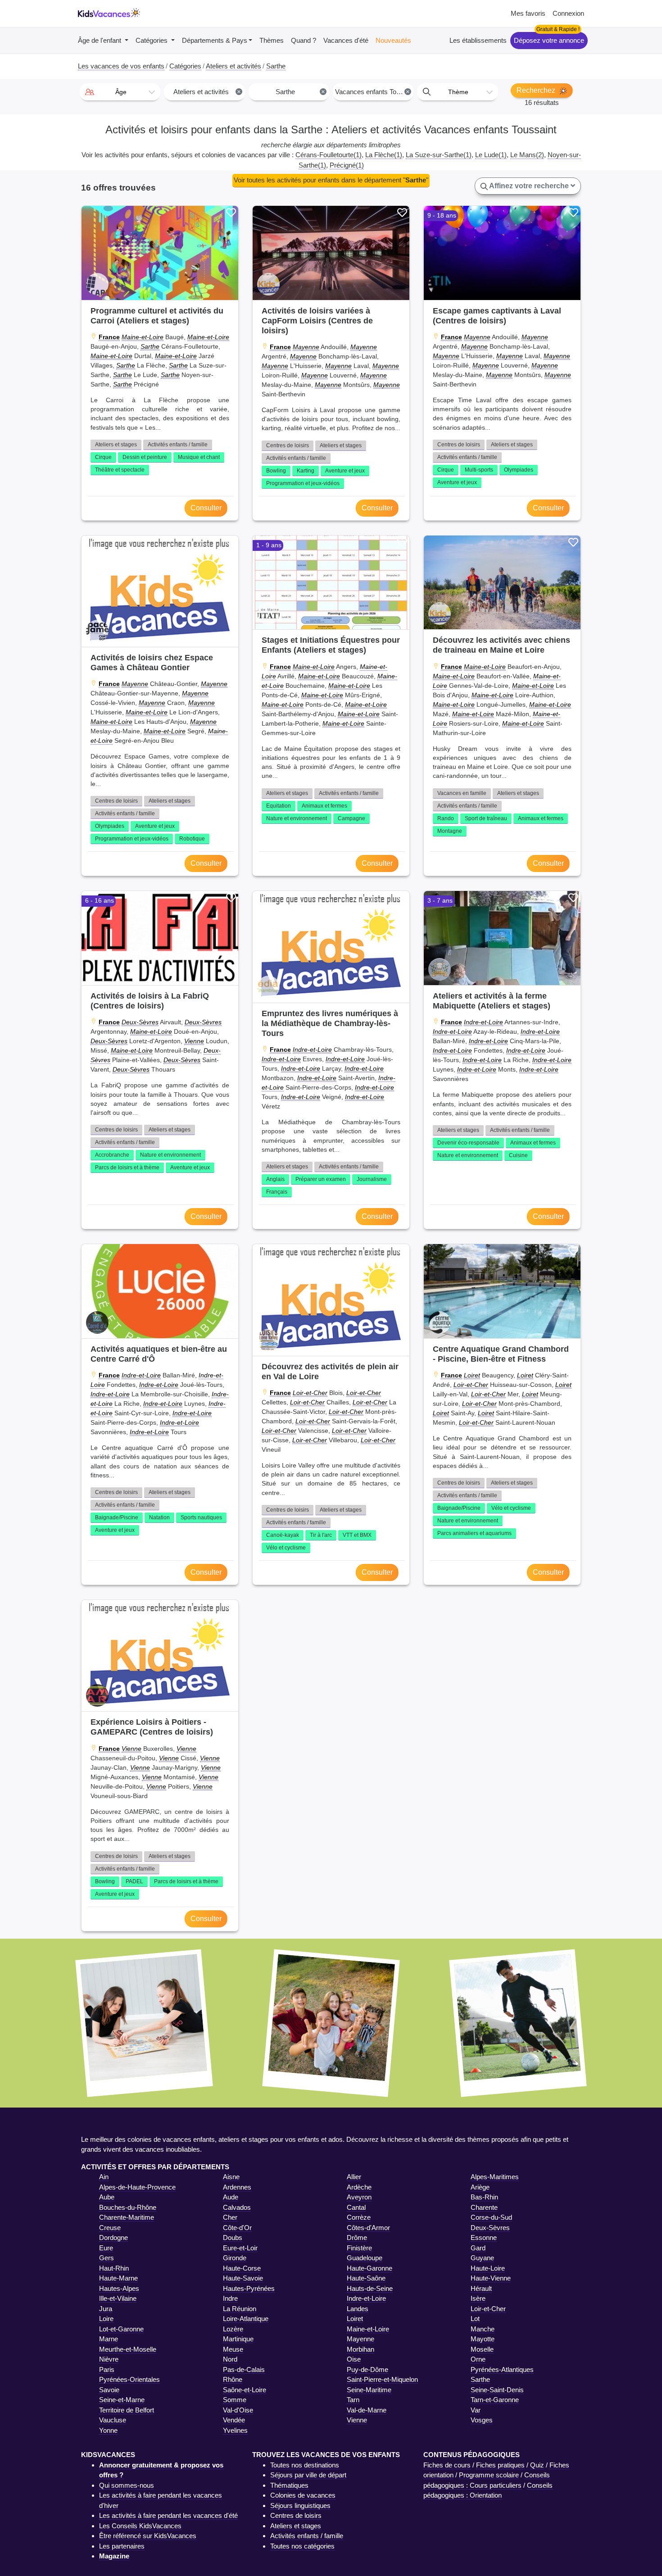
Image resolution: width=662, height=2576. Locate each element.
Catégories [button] (152, 40)
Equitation (279, 806)
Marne (109, 2339)
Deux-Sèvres (140, 1022)
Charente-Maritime (127, 2217)
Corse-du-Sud (491, 2217)
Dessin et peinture (145, 457)
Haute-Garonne (370, 2268)
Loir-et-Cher (310, 1393)
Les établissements (478, 40)
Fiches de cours (447, 2465)
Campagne (351, 818)
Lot (475, 2319)
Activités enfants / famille (178, 445)
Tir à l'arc (321, 1535)
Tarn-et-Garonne (495, 2400)
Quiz (537, 2465)
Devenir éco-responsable (468, 1143)
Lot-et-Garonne (121, 2329)
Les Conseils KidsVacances (140, 2526)
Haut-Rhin (114, 2268)
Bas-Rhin (484, 2197)
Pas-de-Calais (244, 2369)
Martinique (238, 2339)
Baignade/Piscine (117, 1517)
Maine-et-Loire (143, 337)
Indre (230, 2298)
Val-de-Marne (367, 2410)
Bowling (276, 471)
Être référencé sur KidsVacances (148, 2536)
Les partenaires (122, 2546)
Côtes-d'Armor (368, 2228)
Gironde (235, 2258)
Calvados (237, 2207)
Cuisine (518, 1155)
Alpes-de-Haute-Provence (137, 2187)
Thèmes (272, 40)
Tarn (353, 2400)
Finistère (359, 2248)
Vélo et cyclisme (286, 1548)
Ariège (480, 2187)
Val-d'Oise (238, 2410)
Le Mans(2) (527, 155)
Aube (107, 2197)
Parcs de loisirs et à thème (127, 1168)
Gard (478, 2248)
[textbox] (120, 92)
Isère (478, 2298)
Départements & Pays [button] (215, 40)
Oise (354, 2359)
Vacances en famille (462, 793)
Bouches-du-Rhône (128, 2207)
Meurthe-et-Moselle (128, 2349)
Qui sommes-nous (127, 2485)
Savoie (109, 2390)
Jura (106, 2309)
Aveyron (359, 2197)
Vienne (194, 1041)
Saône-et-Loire (245, 2390)
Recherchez (537, 90)
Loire (106, 2319)
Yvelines (235, 2430)
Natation (159, 1517)
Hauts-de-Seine (370, 2288)
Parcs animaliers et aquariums (474, 1533)
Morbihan (360, 2349)
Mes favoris (528, 13)
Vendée (234, 2420)
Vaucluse (113, 2420)
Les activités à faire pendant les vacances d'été (168, 2515)
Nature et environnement (297, 818)
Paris (107, 2369)
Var (476, 2410)
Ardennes (237, 2187)
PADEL (134, 1881)
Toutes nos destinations (305, 2465)
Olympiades (519, 470)
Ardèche (359, 2187)
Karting (306, 471)
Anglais (275, 1179)
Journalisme (372, 1179)
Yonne (108, 2430)
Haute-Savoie (243, 2278)
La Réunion (240, 2309)
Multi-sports (479, 470)
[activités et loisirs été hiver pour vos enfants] (109, 14)
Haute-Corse (242, 2268)
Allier (354, 2177)
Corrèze (359, 2217)
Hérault (481, 2288)
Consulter (206, 508)
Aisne (231, 2177)
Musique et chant (199, 457)
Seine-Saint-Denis (497, 2390)
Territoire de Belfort (127, 2410)
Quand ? (304, 40)
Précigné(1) (347, 165)
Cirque (103, 457)
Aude (231, 2197)
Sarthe (150, 346)
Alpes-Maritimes (495, 2177)
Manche (483, 2329)
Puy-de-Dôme (367, 2369)
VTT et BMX (357, 1535)
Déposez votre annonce (549, 40)
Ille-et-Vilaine (118, 2298)
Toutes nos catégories (302, 2546)
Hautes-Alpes (119, 2288)
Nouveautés (393, 40)
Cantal (356, 2207)
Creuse (110, 2228)
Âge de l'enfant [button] (100, 40)
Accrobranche (112, 1155)
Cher (230, 2217)
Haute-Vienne (491, 2278)
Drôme (357, 2238)
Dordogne (113, 2238)
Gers (107, 2258)
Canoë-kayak (283, 1535)
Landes (358, 2309)
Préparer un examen (321, 1179)
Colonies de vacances (303, 2495)
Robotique (192, 839)
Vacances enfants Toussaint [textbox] (374, 92)
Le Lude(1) (491, 155)
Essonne (484, 2238)
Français (277, 1192)
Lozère (233, 2329)
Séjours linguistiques (300, 2506)
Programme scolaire (489, 2475)
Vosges (482, 2420)
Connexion (568, 13)
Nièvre (109, 2359)
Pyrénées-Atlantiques (502, 2369)
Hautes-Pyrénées (249, 2288)
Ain (104, 2177)
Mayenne (306, 347)
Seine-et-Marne (122, 2400)
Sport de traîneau (486, 818)
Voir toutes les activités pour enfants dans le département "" (331, 180)
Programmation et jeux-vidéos (303, 483)
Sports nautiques (201, 1517)
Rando (446, 818)
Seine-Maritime (369, 2390)
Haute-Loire (488, 2268)
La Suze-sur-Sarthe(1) (439, 155)
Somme (235, 2400)
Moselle (482, 2349)
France (109, 337)
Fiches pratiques (500, 2465)
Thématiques (289, 2485)
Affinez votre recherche (529, 186)
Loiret (472, 1375)
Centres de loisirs (288, 445)
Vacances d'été (346, 40)
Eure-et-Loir (240, 2248)
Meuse (233, 2349)
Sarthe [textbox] (300, 92)
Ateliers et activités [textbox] (207, 92)
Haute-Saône (366, 2278)
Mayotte (483, 2339)
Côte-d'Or (237, 2228)
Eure (106, 2248)
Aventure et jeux (345, 471)
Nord (230, 2359)
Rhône (233, 2379)
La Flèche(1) (384, 155)
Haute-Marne (118, 2278)
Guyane (482, 2258)
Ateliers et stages (116, 445)
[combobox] (120, 92)
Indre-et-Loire (312, 1049)
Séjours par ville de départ (308, 2475)
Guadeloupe (365, 2258)
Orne (478, 2359)
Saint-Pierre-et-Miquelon (382, 2379)
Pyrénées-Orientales (129, 2379)
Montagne (450, 831)
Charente (484, 2207)
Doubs (233, 2238)
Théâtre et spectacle (120, 470)
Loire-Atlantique (246, 2319)
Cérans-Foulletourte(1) (329, 155)
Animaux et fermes (324, 806)
